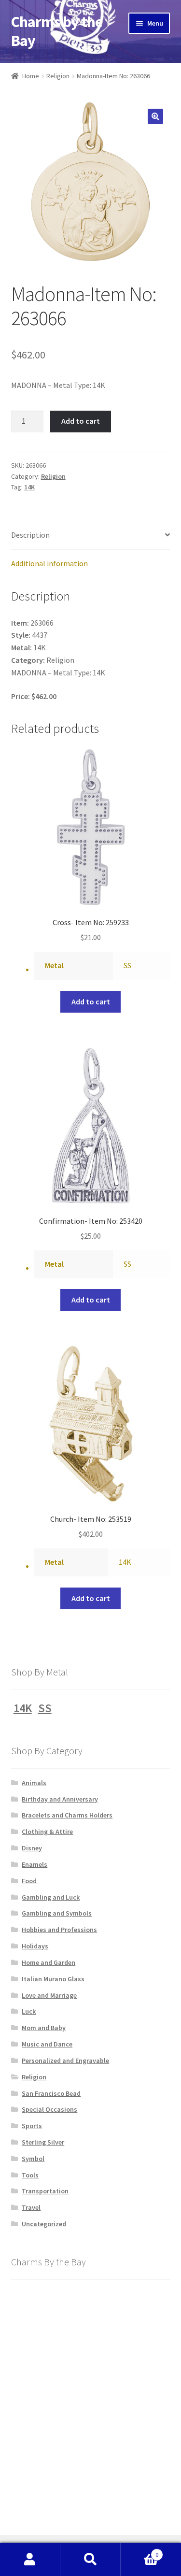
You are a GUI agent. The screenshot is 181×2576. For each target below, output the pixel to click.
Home (31, 76)
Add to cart (81, 421)
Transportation (45, 2191)
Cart (139, 2551)
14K (29, 487)
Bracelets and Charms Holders (67, 1815)
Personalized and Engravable (65, 2061)
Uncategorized (44, 2224)
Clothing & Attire (47, 1832)
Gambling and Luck (51, 1897)
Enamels (35, 1864)
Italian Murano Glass (53, 1979)
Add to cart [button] (91, 1002)
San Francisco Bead (51, 2093)
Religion (58, 76)
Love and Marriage (49, 1995)
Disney (32, 1848)
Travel (31, 2207)
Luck (29, 2011)
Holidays (35, 1946)
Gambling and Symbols (57, 1913)
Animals (34, 1783)
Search (90, 2560)
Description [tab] (30, 535)
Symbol (33, 2159)
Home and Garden (49, 1962)
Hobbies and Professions (59, 1930)
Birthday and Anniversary (60, 1799)
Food (29, 1881)
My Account (30, 2560)
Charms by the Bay (57, 31)
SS (127, 965)
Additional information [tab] (49, 563)
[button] (155, 116)
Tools (30, 2175)
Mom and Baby (44, 2028)
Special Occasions (49, 2109)
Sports (32, 2126)
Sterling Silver (43, 2142)
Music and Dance (47, 2044)
